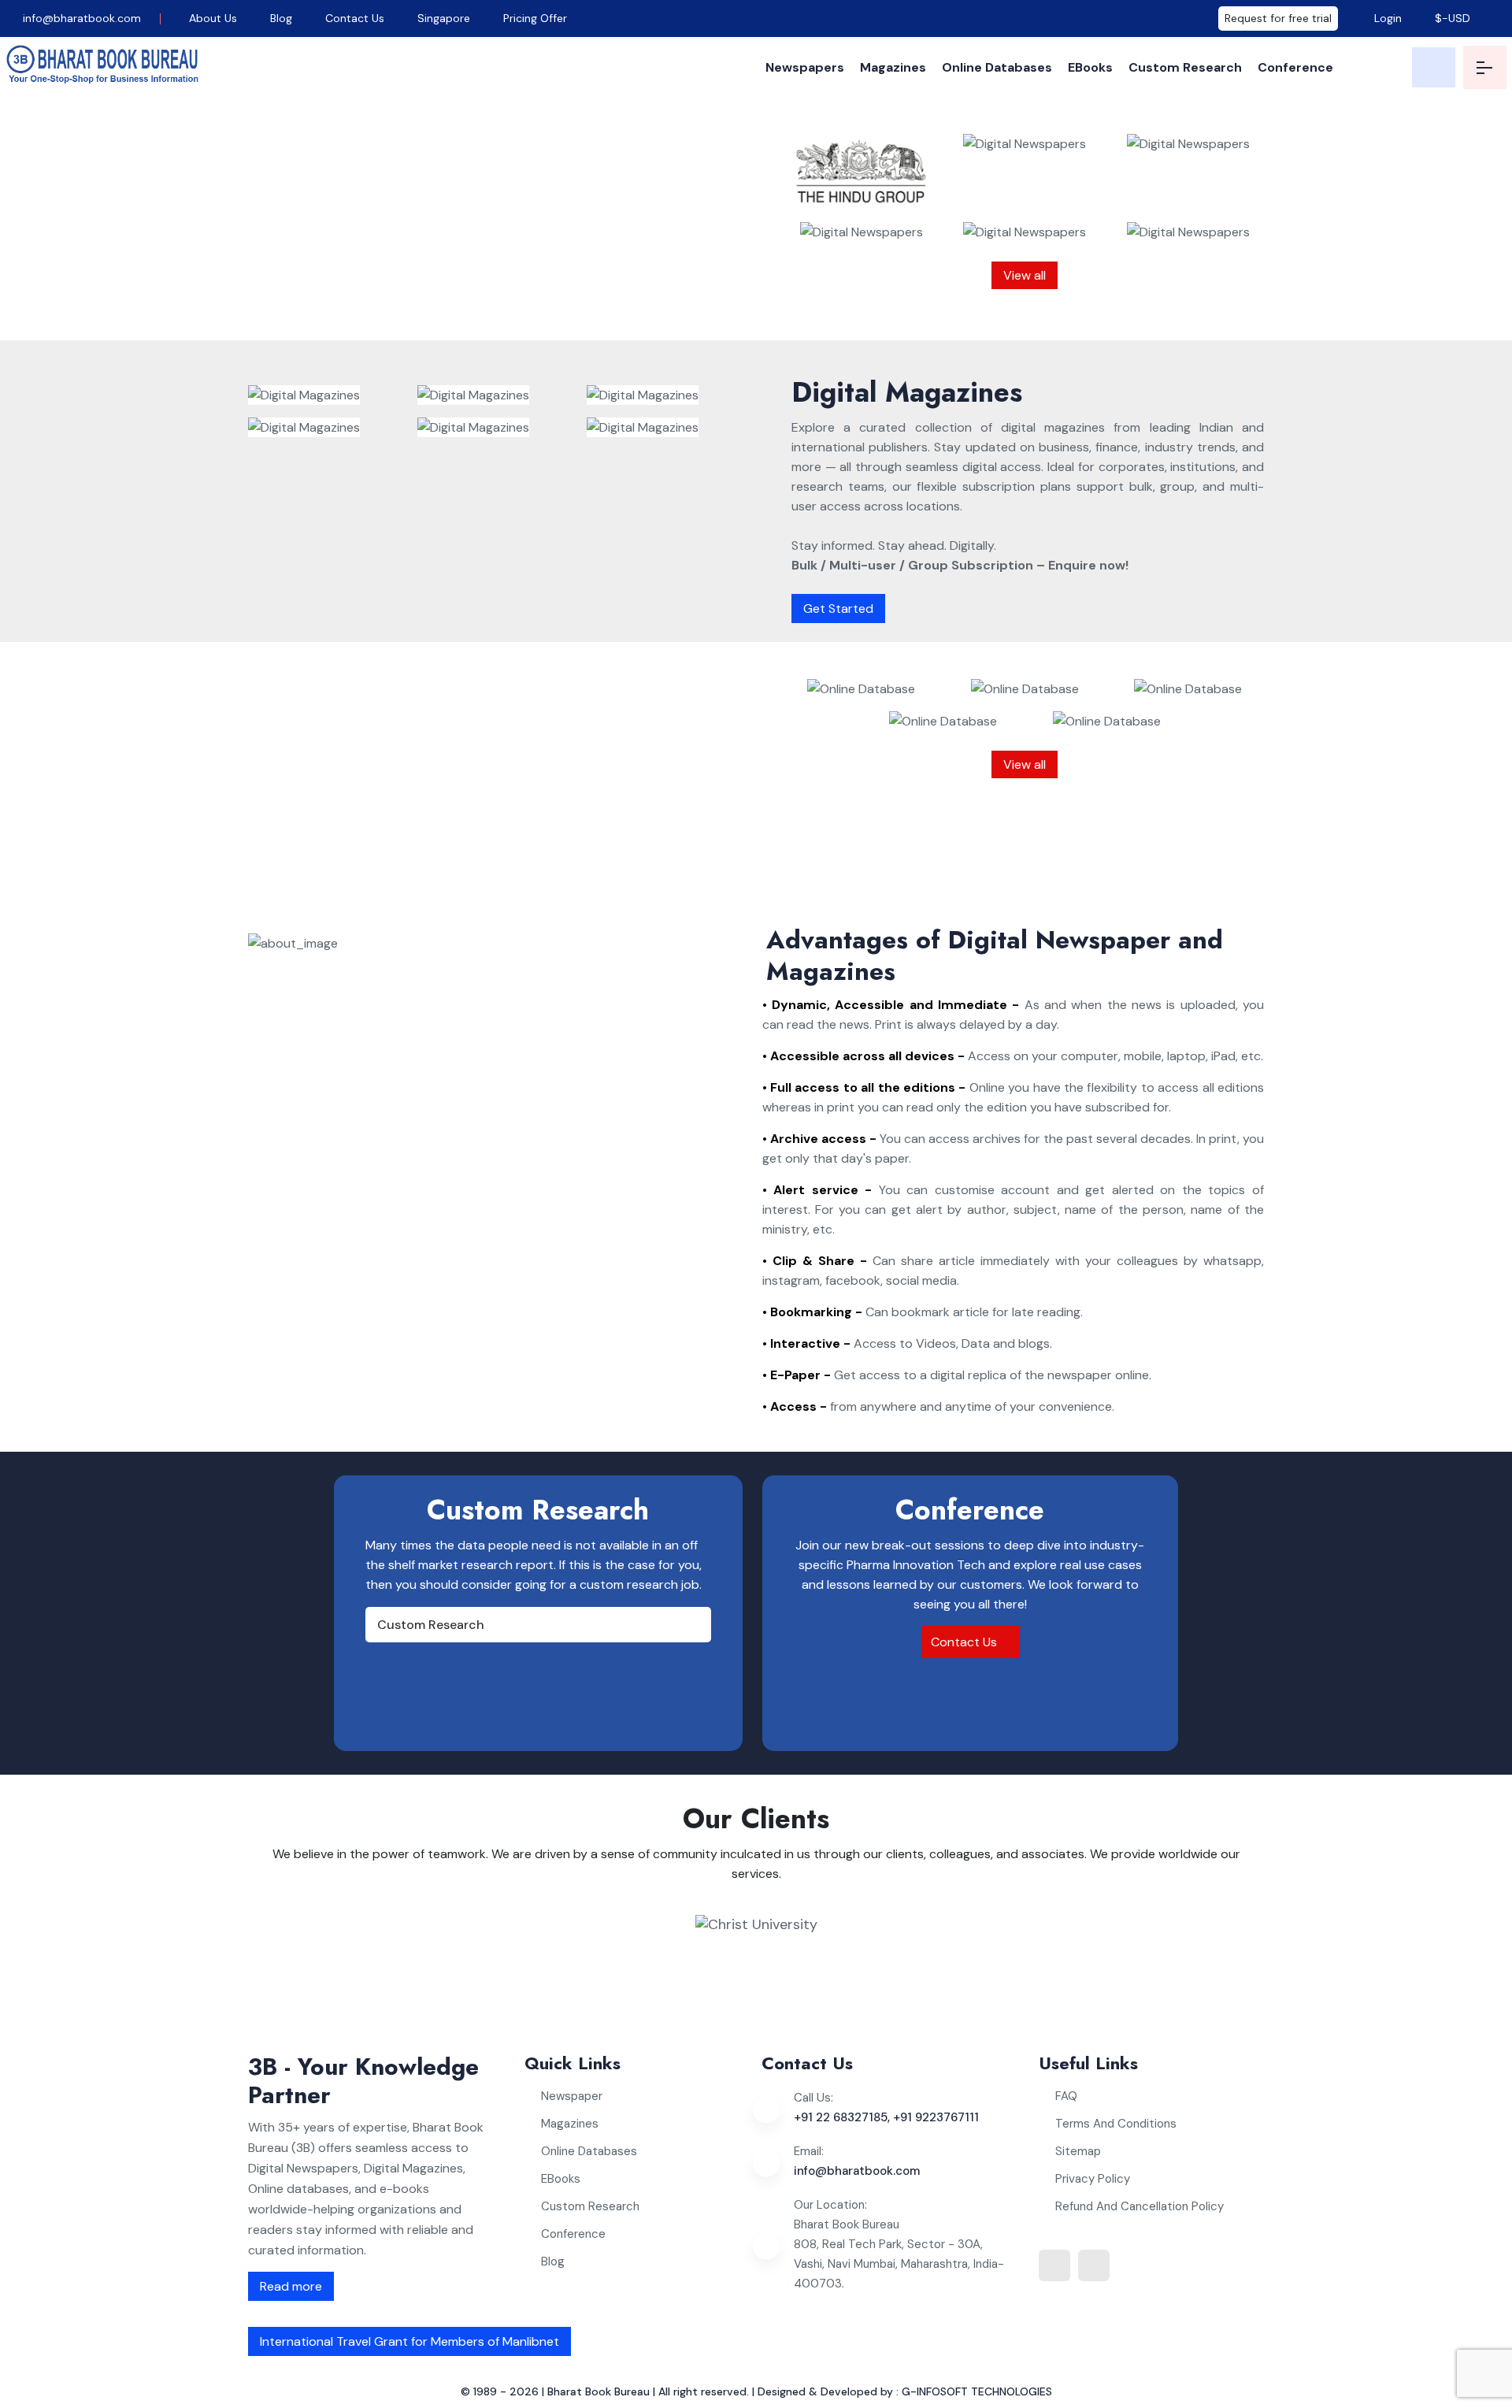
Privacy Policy (1093, 2179)
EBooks (1090, 67)
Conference (1295, 67)
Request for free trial (1278, 18)
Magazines (893, 67)
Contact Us (355, 18)
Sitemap (1078, 2151)
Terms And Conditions (1116, 2124)
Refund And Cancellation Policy (1140, 2206)
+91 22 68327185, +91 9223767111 (886, 2117)
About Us (213, 18)
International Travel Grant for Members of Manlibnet (409, 2341)
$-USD (1453, 18)
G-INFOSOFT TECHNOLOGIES (977, 2391)
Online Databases (997, 67)
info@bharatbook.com (80, 18)
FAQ (1066, 2096)
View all (1025, 275)
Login (1386, 18)
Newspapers (805, 67)
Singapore (444, 18)
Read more (291, 2286)
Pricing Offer (535, 18)
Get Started (838, 608)
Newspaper (572, 2096)
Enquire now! (545, 307)
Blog (281, 18)
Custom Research (1185, 67)
